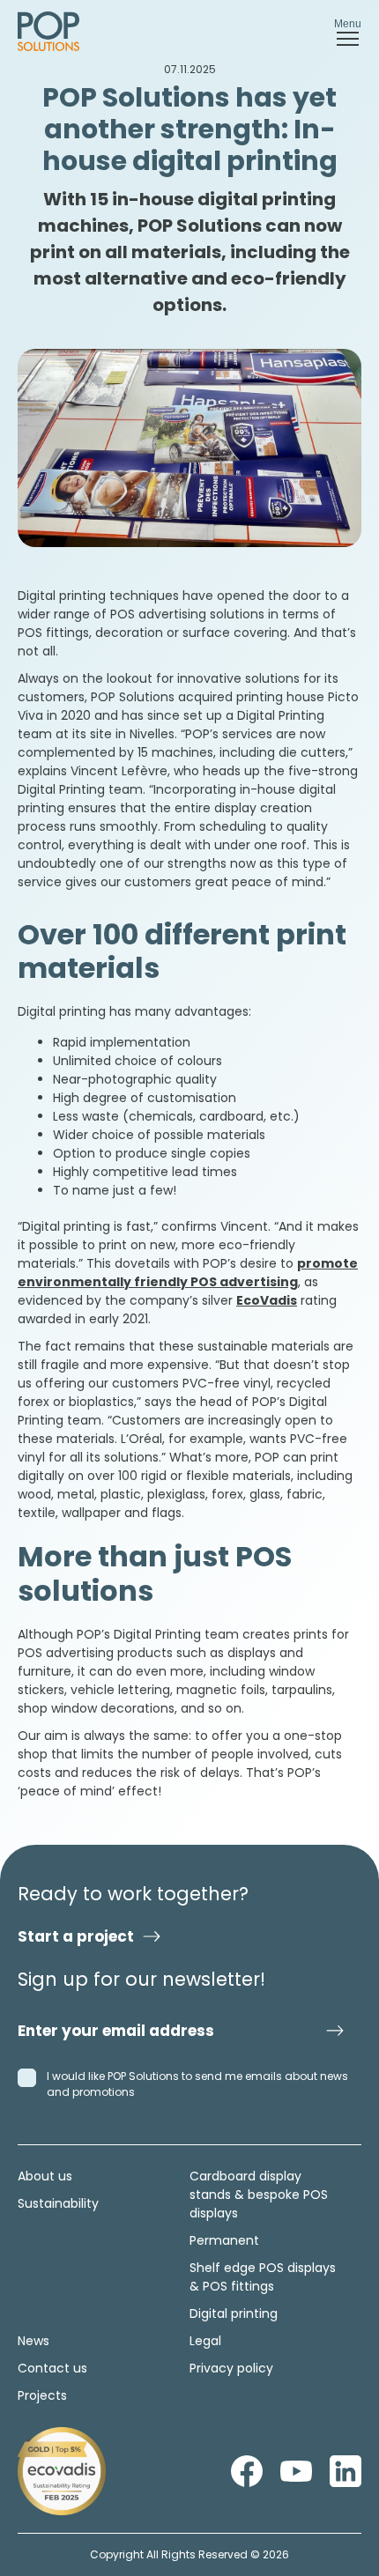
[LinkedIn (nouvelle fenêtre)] (346, 2471)
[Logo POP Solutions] (62, 2471)
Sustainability (58, 2203)
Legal (205, 2341)
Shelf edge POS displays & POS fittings (263, 2277)
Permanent (224, 2240)
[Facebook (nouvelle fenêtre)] (247, 2471)
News (33, 2341)
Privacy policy (231, 2368)
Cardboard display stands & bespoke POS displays (259, 2195)
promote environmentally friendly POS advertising (188, 1273)
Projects (42, 2395)
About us (45, 2176)
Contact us (52, 2368)
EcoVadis (267, 1300)
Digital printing (234, 2313)
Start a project (76, 1936)
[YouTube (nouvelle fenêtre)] (296, 2471)
